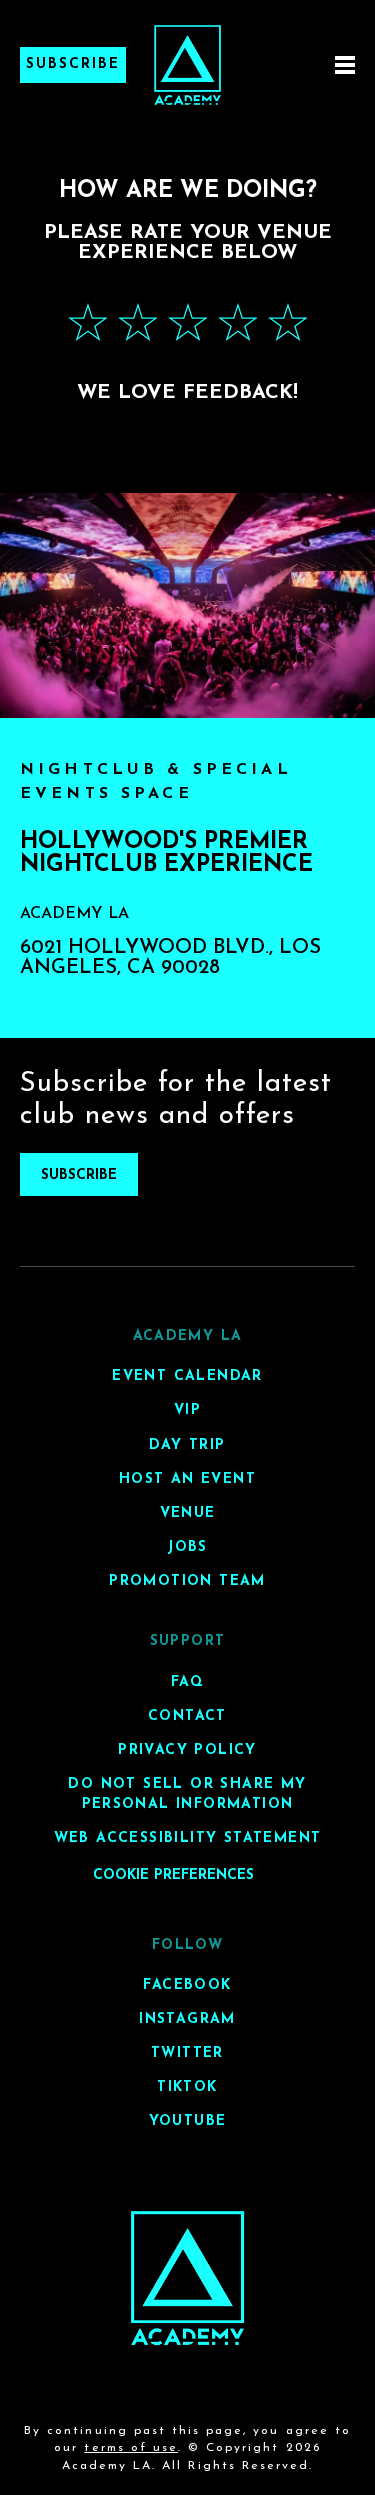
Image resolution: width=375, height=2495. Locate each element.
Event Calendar (187, 1376)
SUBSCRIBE (79, 1175)
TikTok (187, 2087)
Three (188, 323)
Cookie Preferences (173, 1875)
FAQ (187, 1682)
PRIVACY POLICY (187, 1750)
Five (288, 323)
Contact (187, 1716)
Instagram (187, 2019)
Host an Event (187, 1479)
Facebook (187, 1985)
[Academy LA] (187, 2278)
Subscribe (73, 64)
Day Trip (187, 1445)
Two (138, 323)
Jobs (187, 1547)
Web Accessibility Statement (188, 1838)
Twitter (187, 2053)
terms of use (130, 2448)
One (88, 323)
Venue (188, 1513)
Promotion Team (187, 1581)
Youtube (188, 2121)
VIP (187, 1410)
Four (238, 323)
